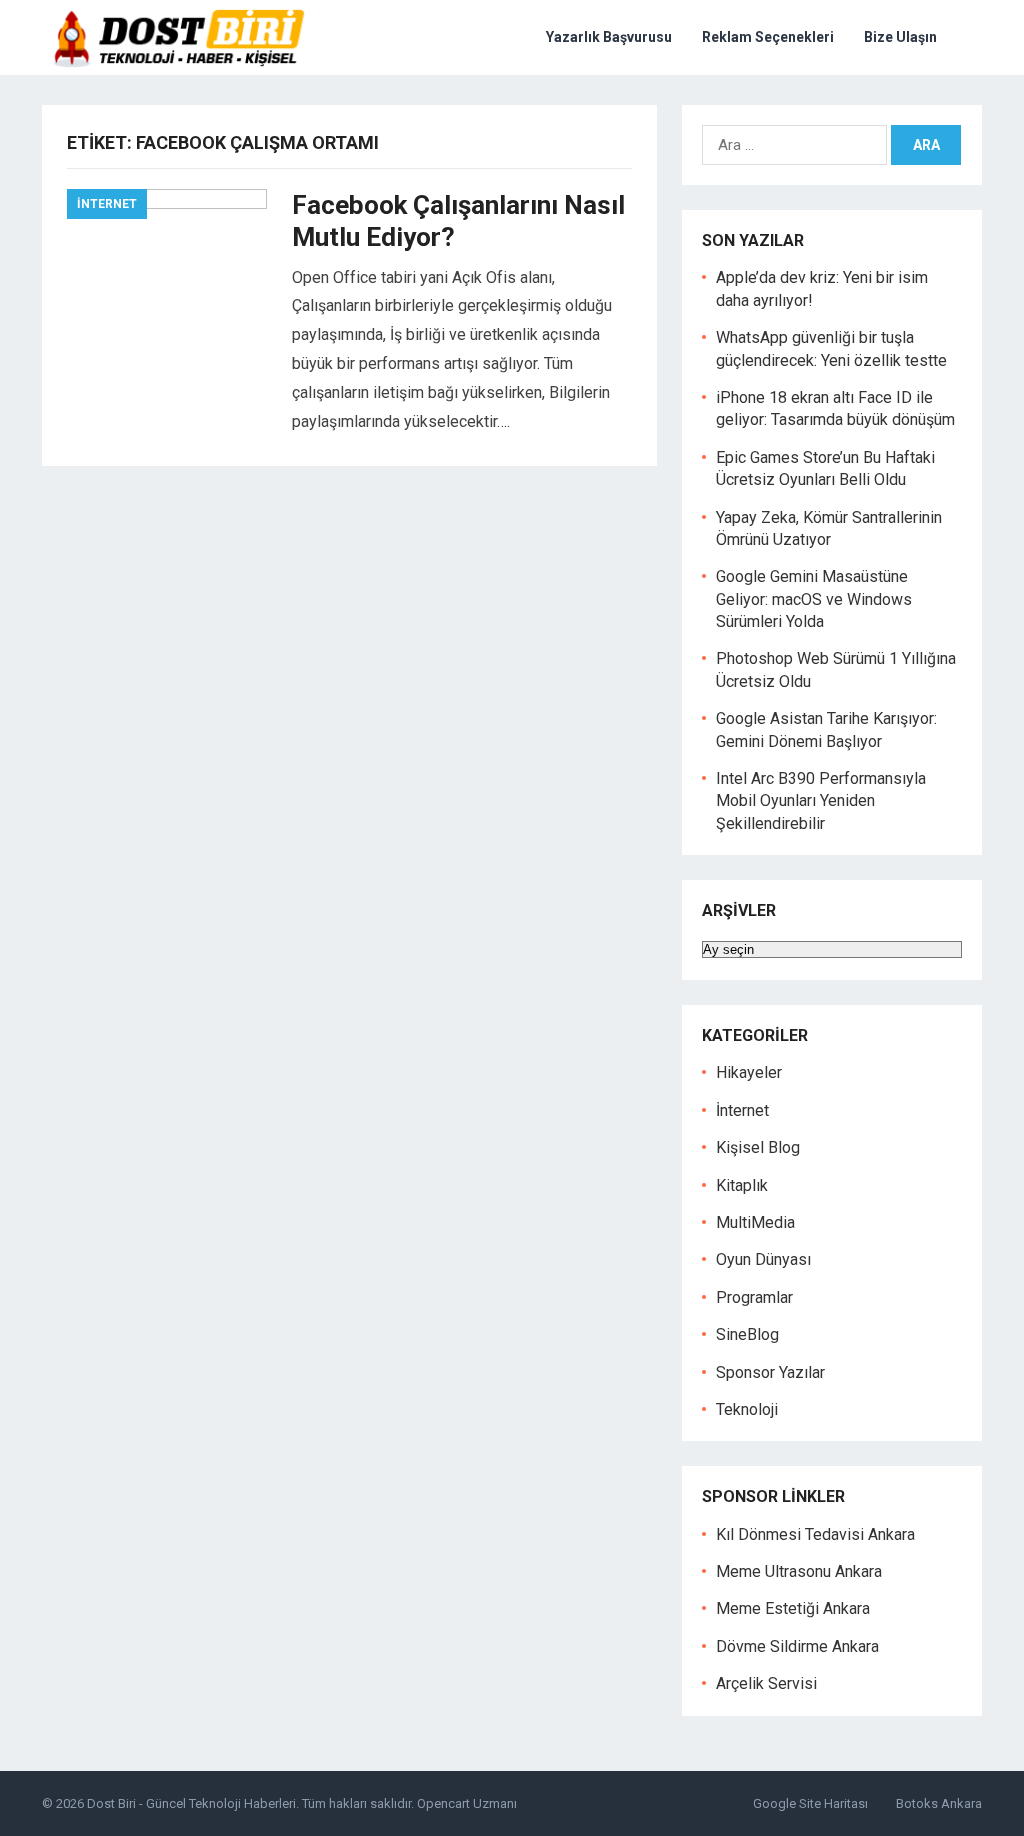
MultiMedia (755, 1222)
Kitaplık (742, 1185)
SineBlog (747, 1334)
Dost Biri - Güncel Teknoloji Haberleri (191, 1803)
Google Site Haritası (810, 1803)
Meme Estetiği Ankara (793, 1608)
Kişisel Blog (758, 1147)
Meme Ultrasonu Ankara (799, 1571)
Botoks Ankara (939, 1803)
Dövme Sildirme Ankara (797, 1646)
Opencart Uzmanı (467, 1803)
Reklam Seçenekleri (768, 37)
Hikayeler (749, 1072)
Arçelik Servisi (766, 1683)
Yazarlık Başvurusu (609, 37)
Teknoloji (747, 1409)
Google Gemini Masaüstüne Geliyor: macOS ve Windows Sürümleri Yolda (814, 599)
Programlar (754, 1297)
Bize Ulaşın (900, 37)
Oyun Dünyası (763, 1259)
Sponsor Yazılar (770, 1372)
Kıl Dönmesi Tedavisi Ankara (815, 1534)
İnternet (107, 204)
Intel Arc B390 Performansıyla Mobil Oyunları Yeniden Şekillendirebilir (821, 801)
